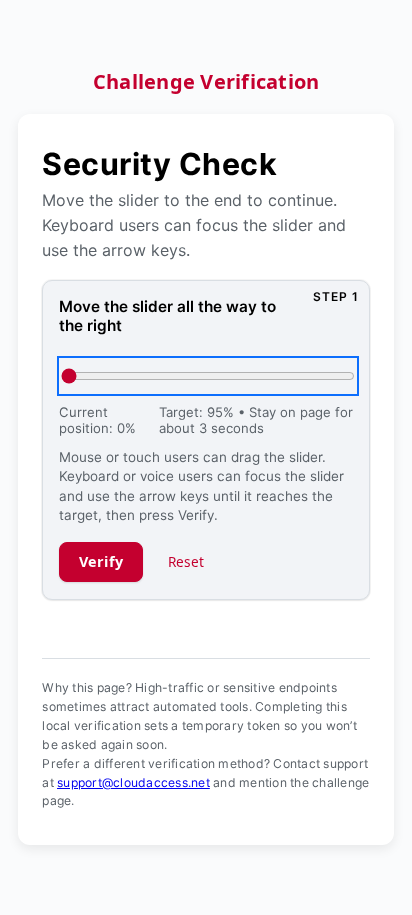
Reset (186, 561)
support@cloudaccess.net (133, 782)
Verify (101, 561)
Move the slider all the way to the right (167, 316)
